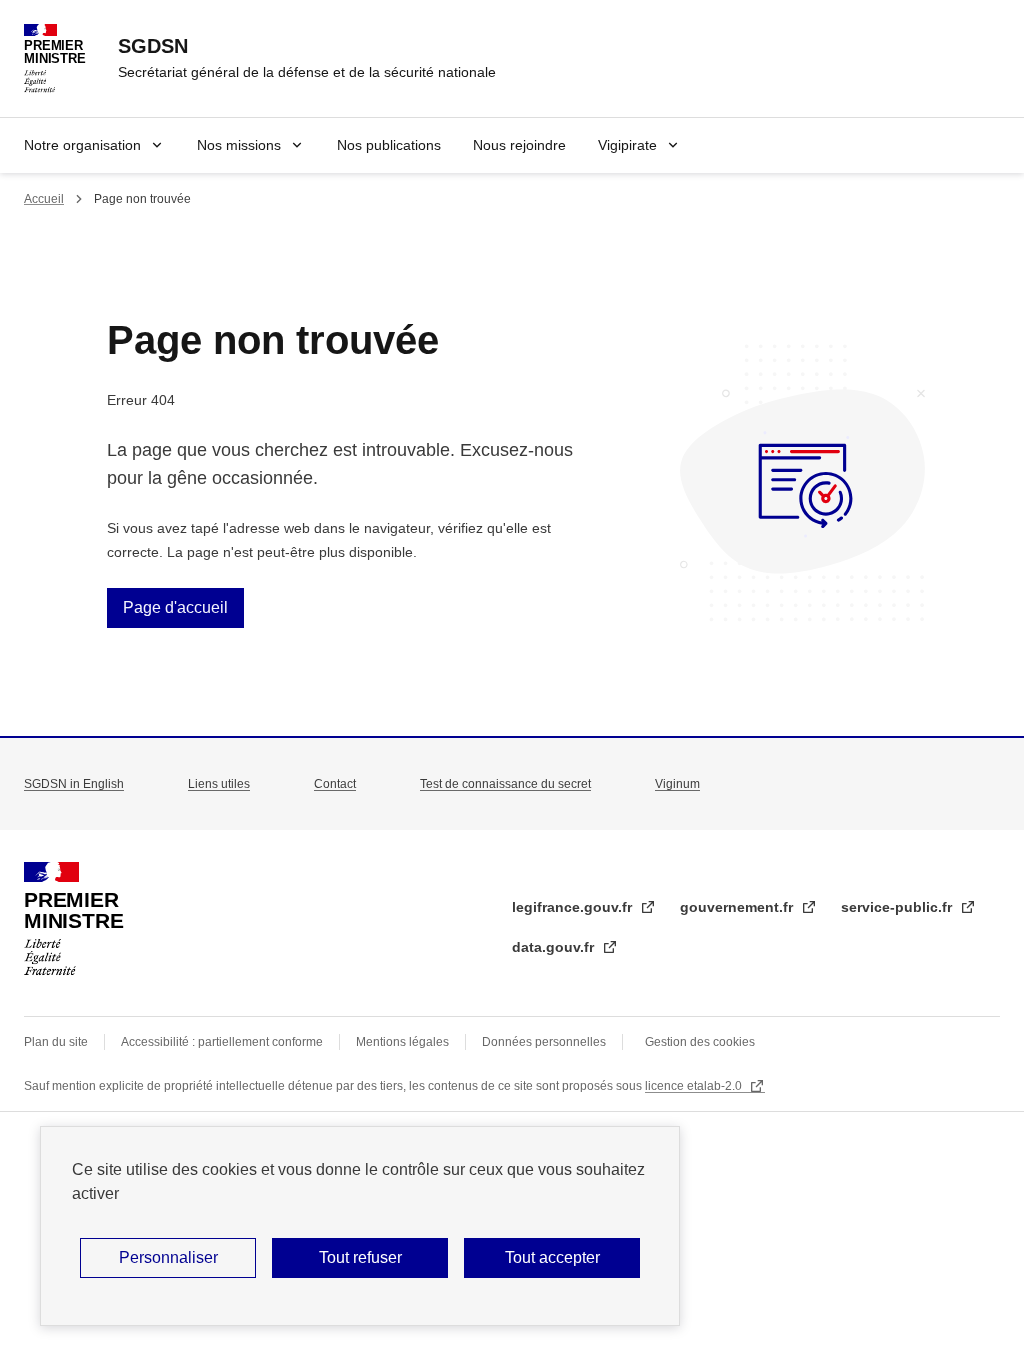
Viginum (677, 784)
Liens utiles (219, 784)
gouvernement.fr (738, 907)
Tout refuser (360, 1257)
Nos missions (239, 145)
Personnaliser (168, 1257)
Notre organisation (82, 145)
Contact (335, 784)
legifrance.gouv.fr (574, 907)
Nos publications (389, 145)
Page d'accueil (175, 607)
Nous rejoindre (519, 145)
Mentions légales (402, 1042)
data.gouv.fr (555, 947)
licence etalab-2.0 (695, 1086)
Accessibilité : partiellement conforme (222, 1042)
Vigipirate (627, 145)
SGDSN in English (74, 784)
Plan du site (56, 1042)
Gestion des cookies (700, 1042)
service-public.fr (898, 907)
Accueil (44, 199)
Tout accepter (552, 1257)
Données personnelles (544, 1042)
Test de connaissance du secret (505, 784)
